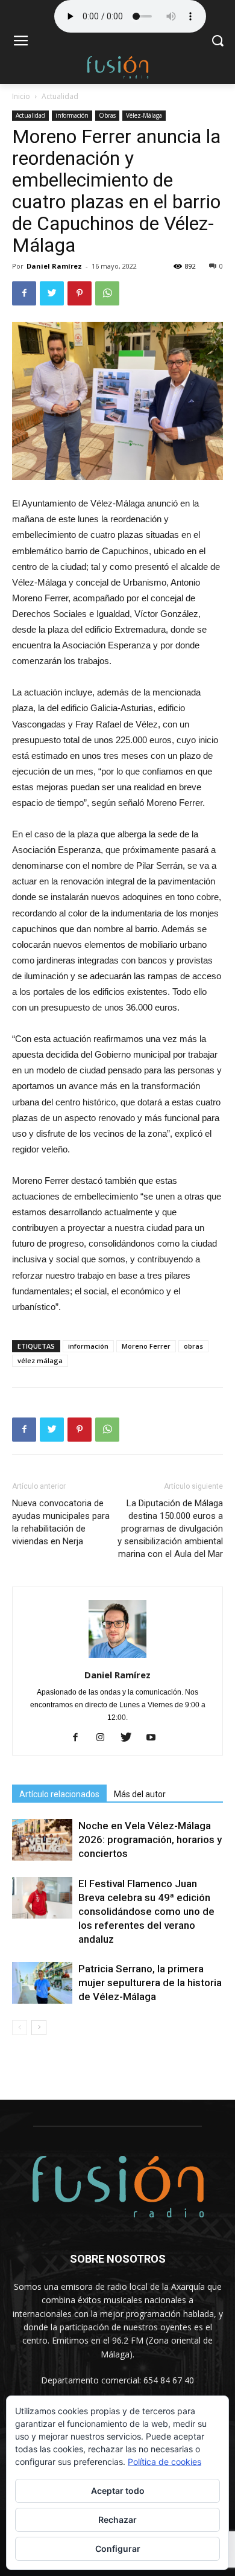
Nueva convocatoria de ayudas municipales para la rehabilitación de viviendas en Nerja (61, 1522)
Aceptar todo (118, 2491)
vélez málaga (40, 1360)
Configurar (118, 2549)
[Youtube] (156, 1738)
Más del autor (140, 1794)
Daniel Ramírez (54, 266)
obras (193, 1346)
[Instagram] (105, 1738)
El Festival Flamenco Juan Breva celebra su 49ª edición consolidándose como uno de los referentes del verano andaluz (146, 1911)
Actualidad (60, 96)
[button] (217, 42)
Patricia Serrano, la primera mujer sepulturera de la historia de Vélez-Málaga (150, 1983)
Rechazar (117, 2520)
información (72, 115)
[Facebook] (80, 1738)
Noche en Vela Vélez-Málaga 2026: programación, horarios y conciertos (150, 1839)
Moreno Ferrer (146, 1346)
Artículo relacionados (59, 1794)
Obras (107, 115)
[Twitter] (130, 1738)
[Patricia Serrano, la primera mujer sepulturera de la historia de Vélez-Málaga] (42, 1983)
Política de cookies (164, 2462)
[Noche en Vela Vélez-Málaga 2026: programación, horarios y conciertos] (42, 1840)
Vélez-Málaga (144, 115)
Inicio (21, 96)
